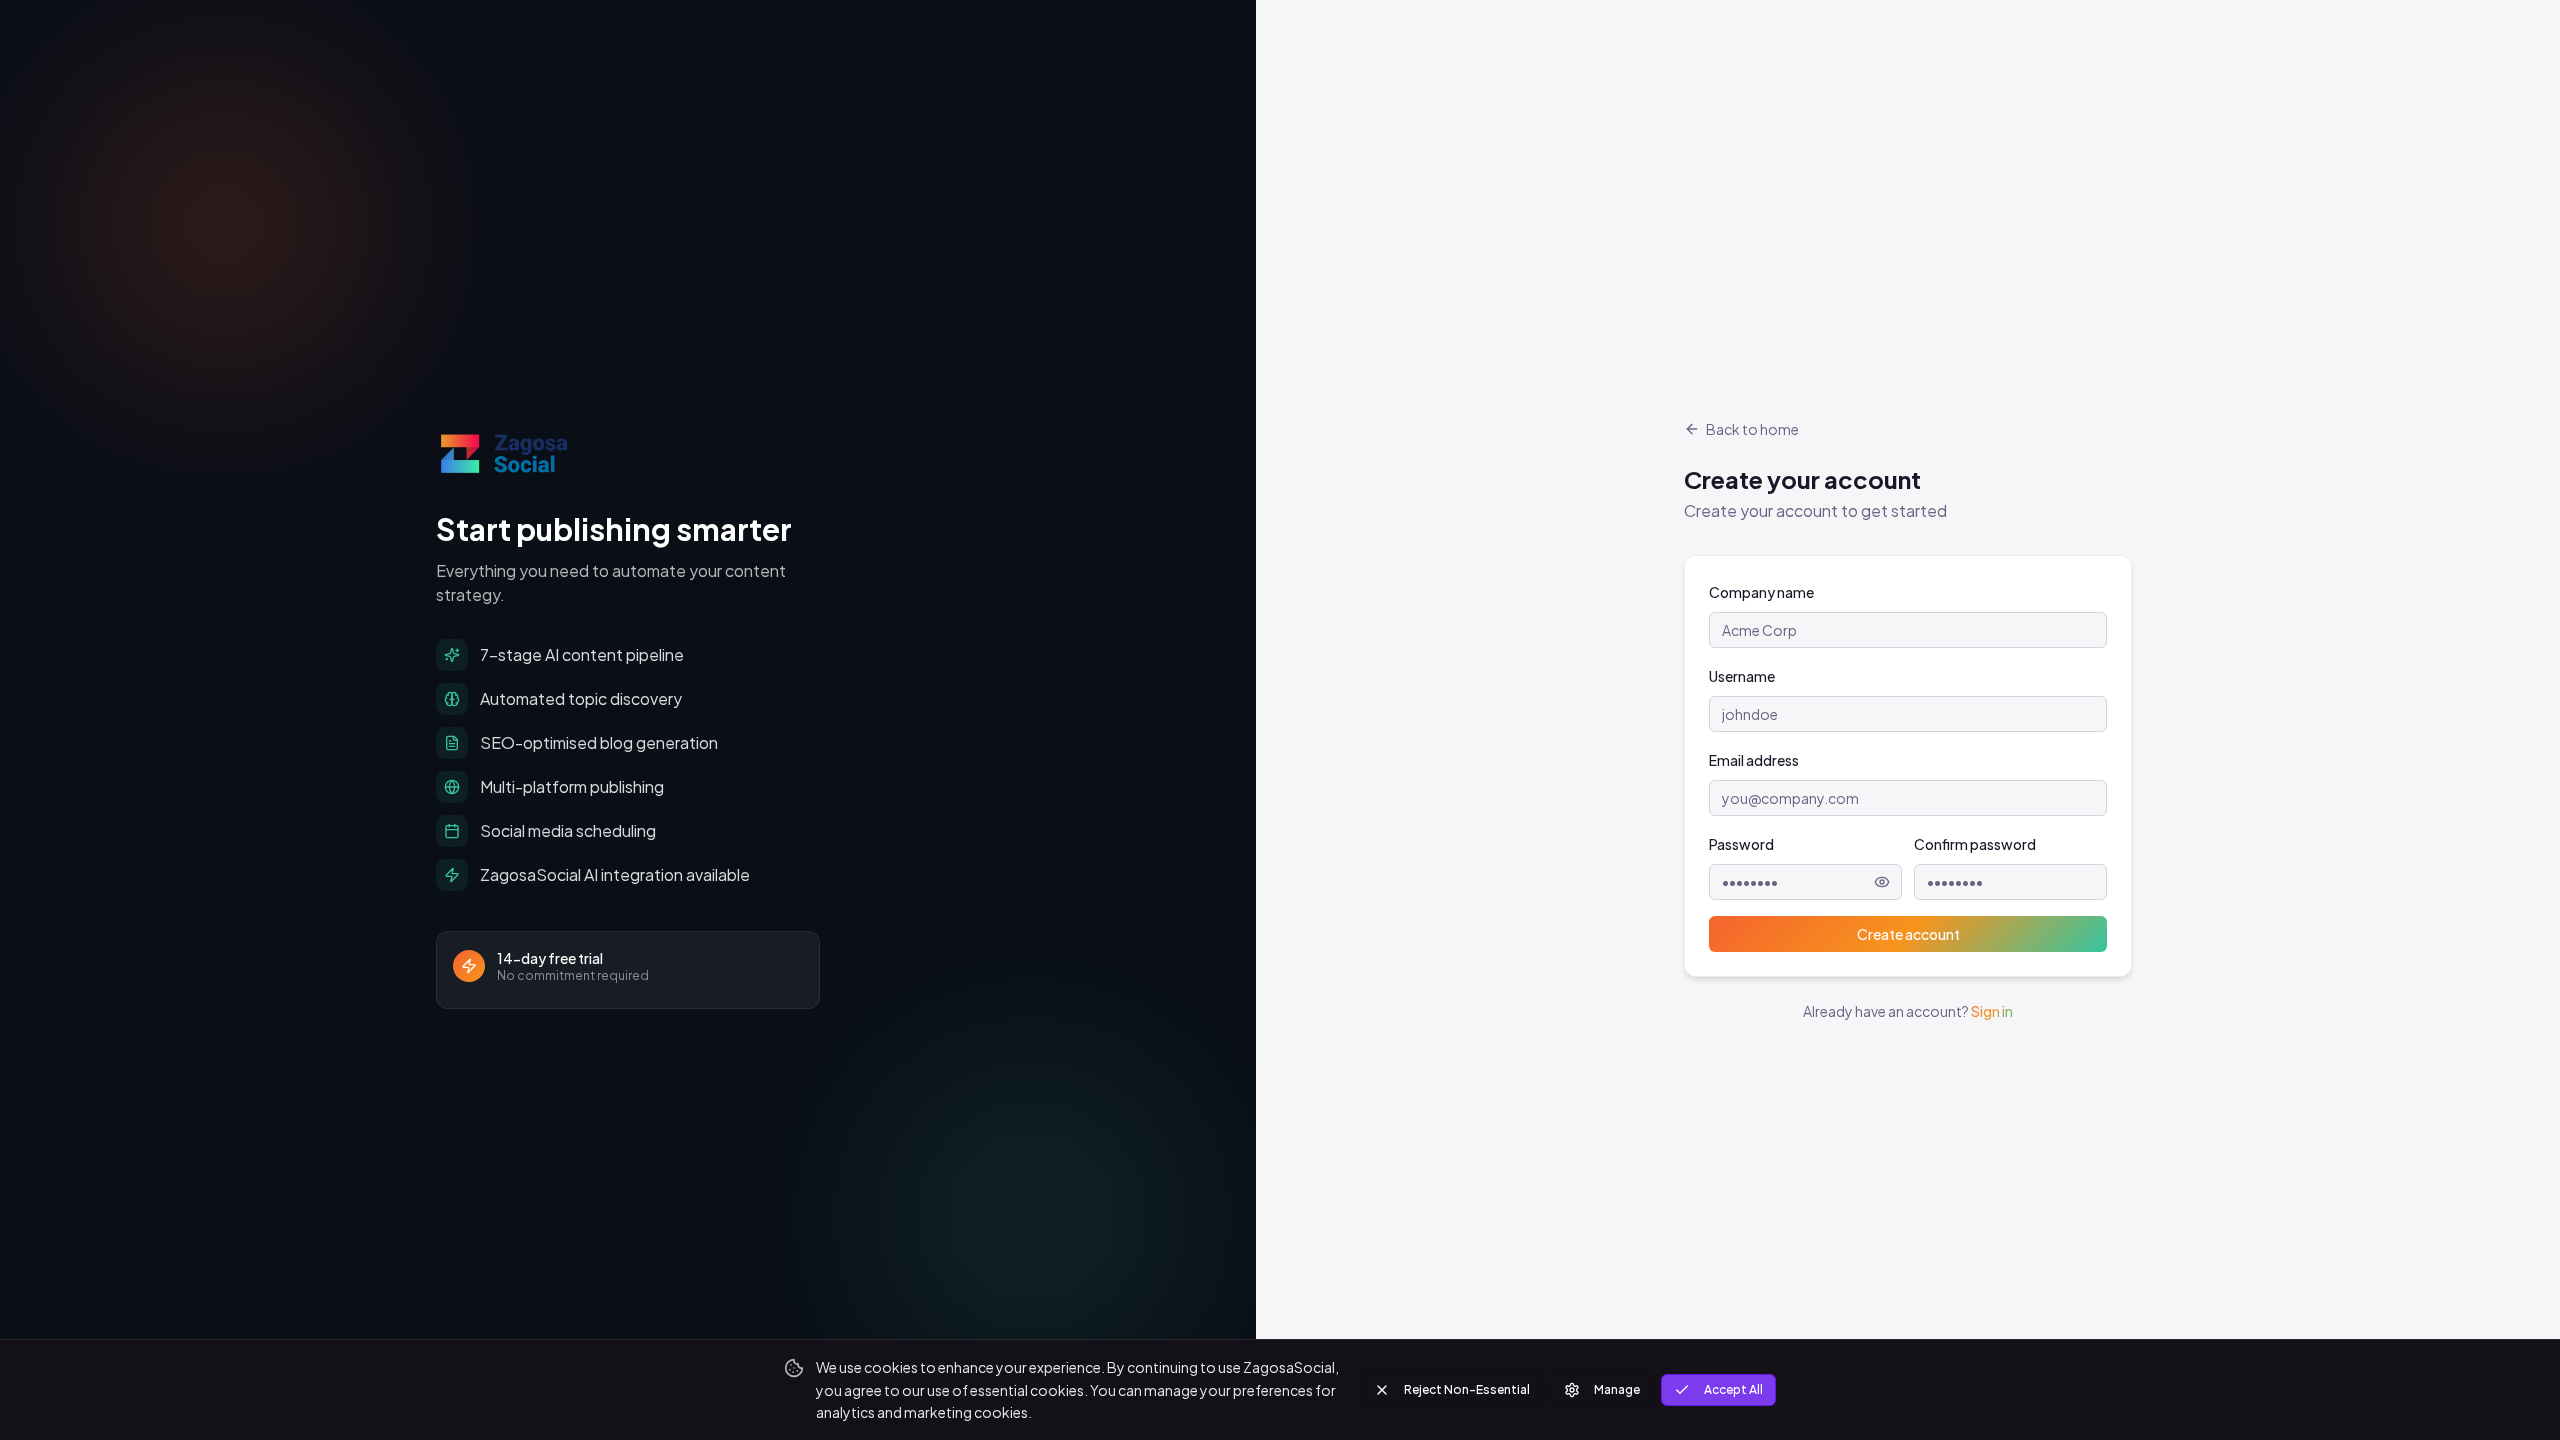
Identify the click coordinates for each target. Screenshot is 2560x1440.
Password (1741, 844)
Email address (1754, 760)
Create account (1908, 934)
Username (1742, 676)
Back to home (1752, 429)
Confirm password (1975, 844)
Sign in (1992, 1011)
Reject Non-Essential (1467, 1389)
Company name (1761, 592)
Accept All (1733, 1389)
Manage (1617, 1389)
